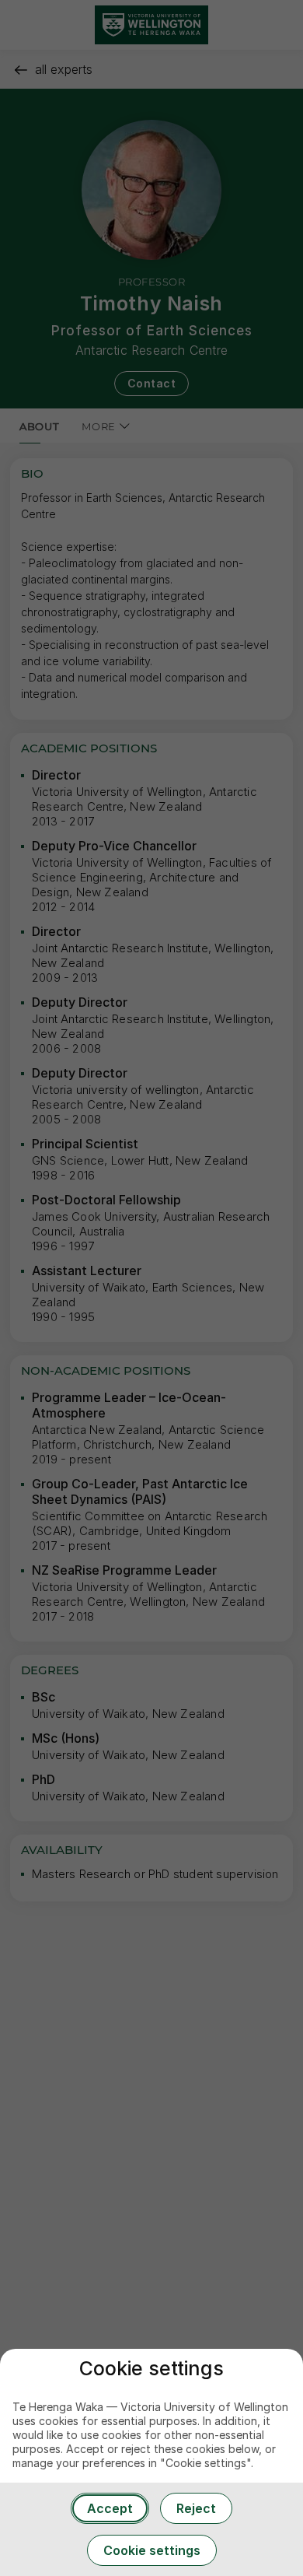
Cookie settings (152, 2550)
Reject (196, 2508)
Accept (110, 2508)
